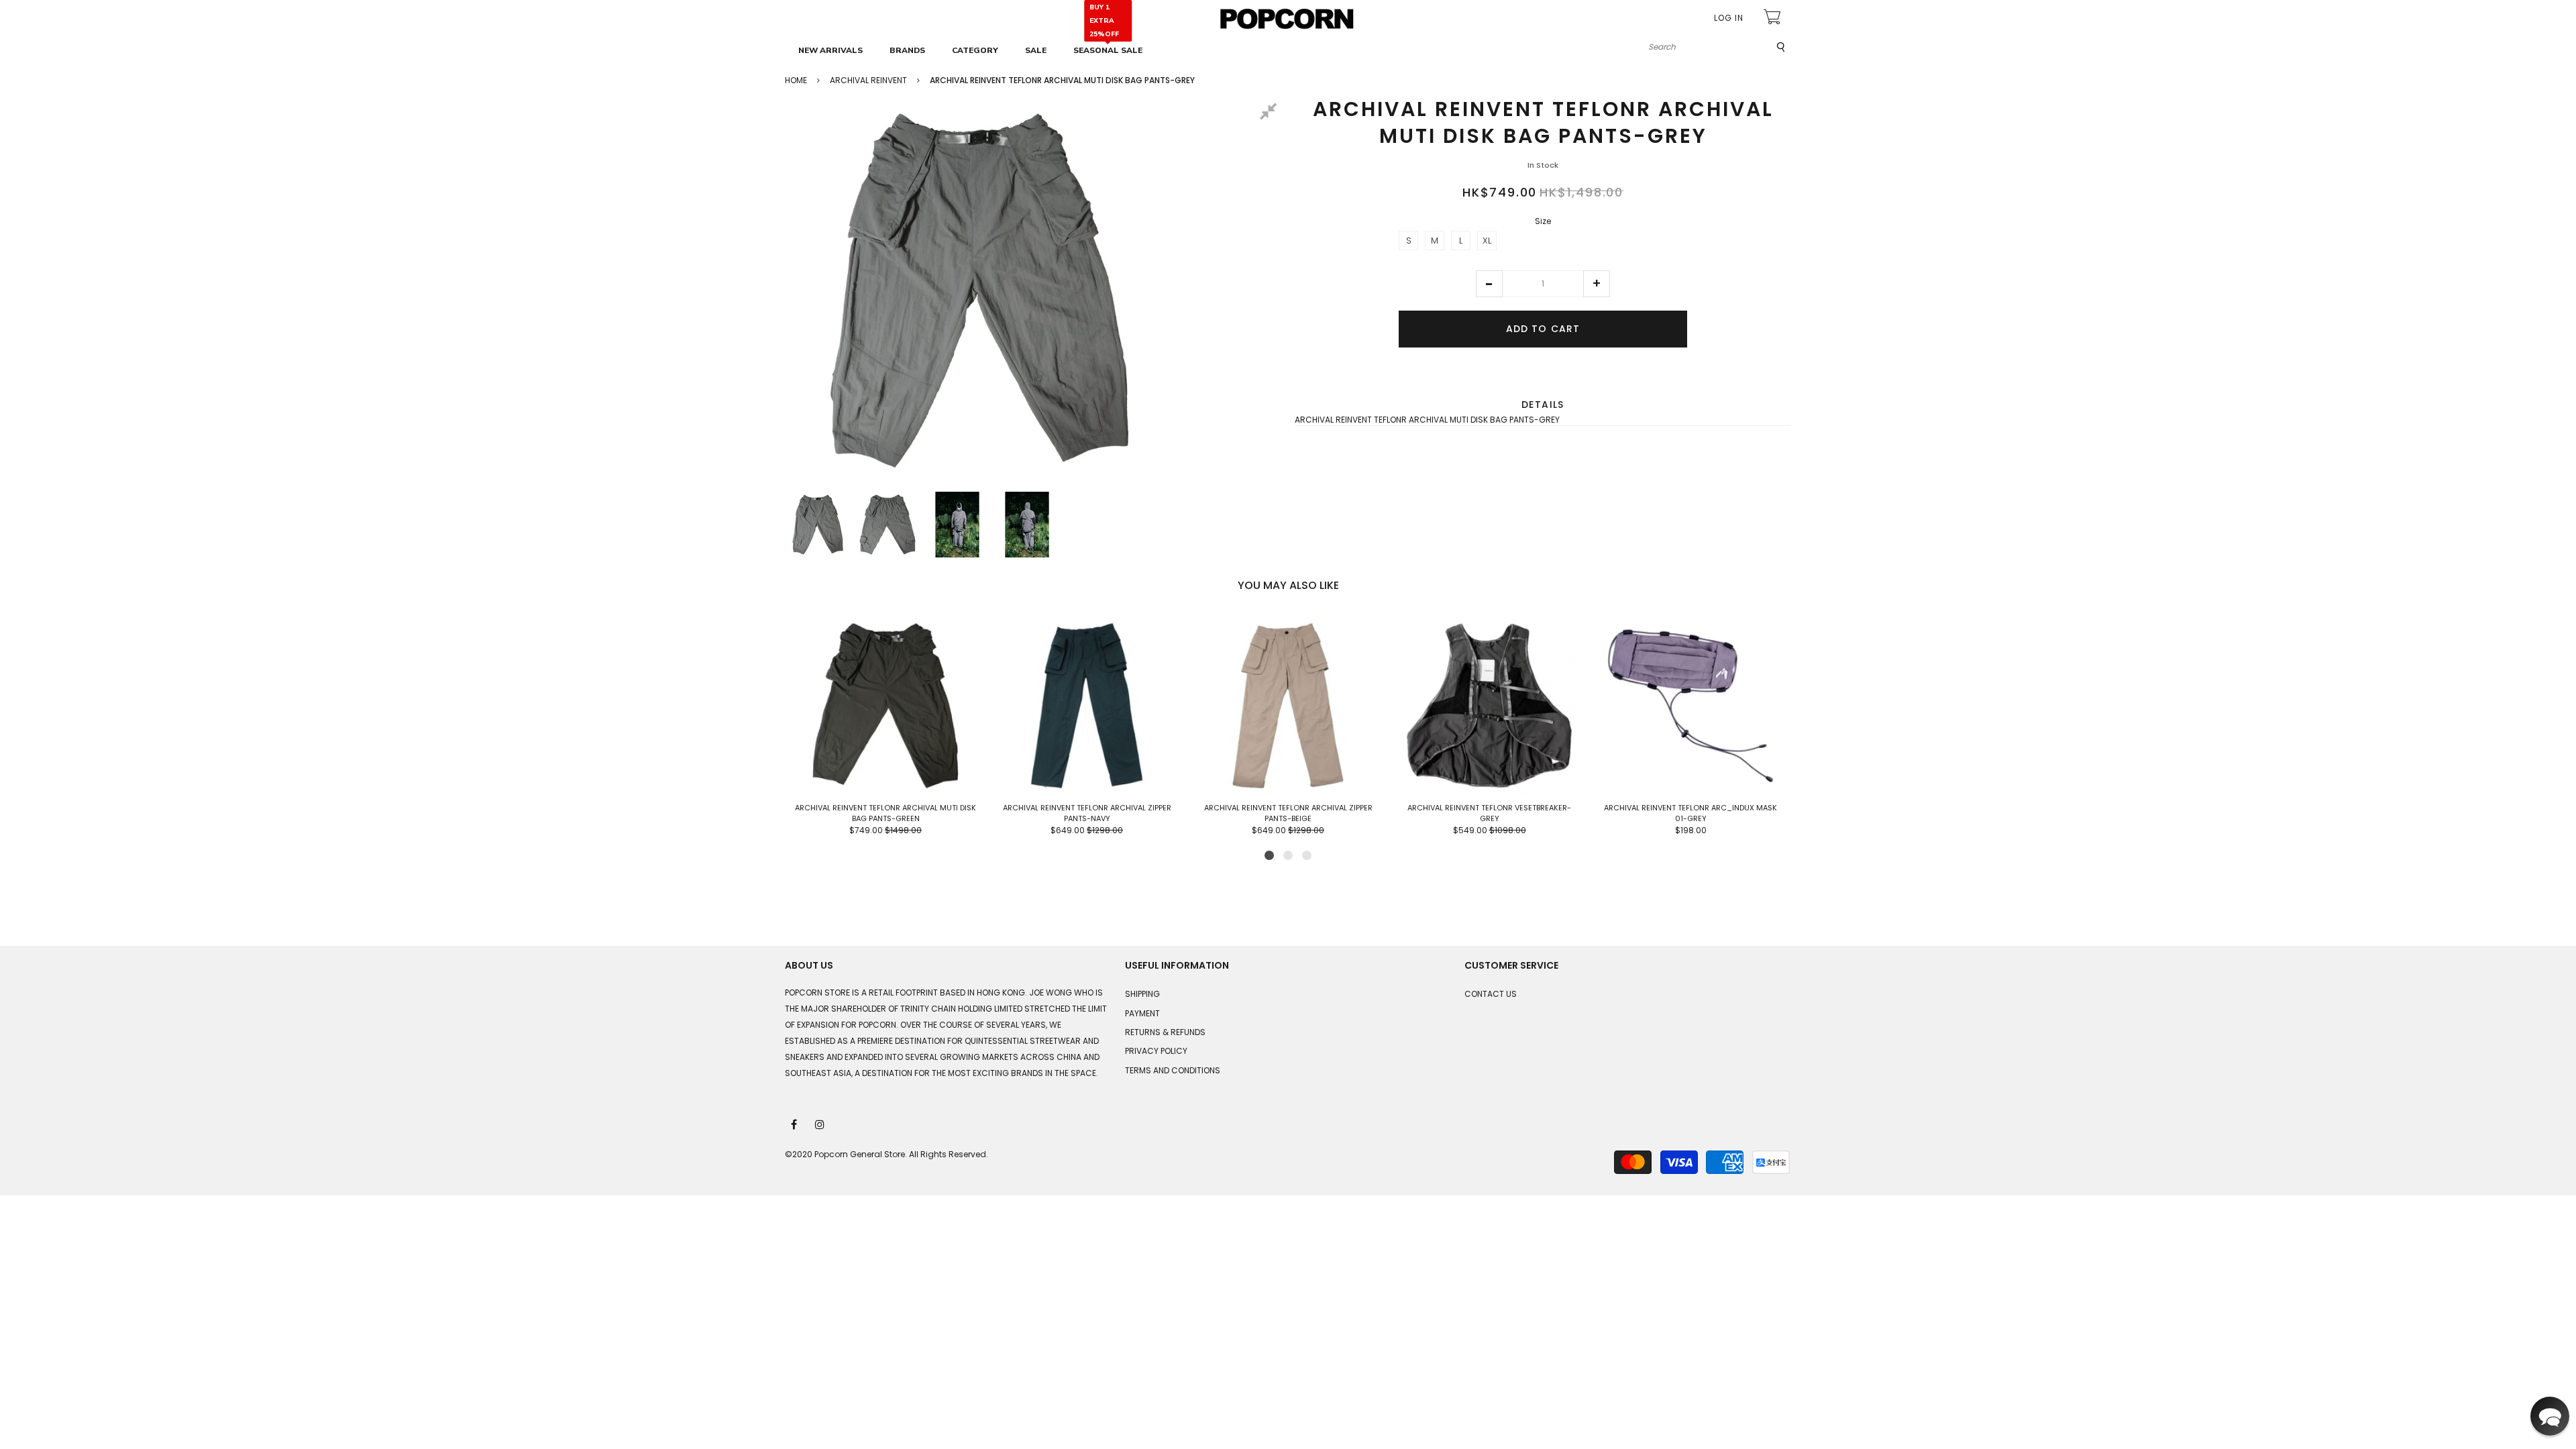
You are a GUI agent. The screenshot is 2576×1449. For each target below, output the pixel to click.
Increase (1597, 284)
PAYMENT (1142, 1013)
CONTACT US (1491, 994)
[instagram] (820, 1124)
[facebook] (795, 1124)
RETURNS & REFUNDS (1165, 1032)
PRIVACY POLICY (1156, 1051)
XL (1487, 240)
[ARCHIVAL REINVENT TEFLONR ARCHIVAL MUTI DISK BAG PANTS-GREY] (818, 525)
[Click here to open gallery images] (1271, 113)
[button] (1489, 284)
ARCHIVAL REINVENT (868, 80)
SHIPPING (1142, 994)
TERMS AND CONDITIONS (1173, 1070)
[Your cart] (1774, 18)
